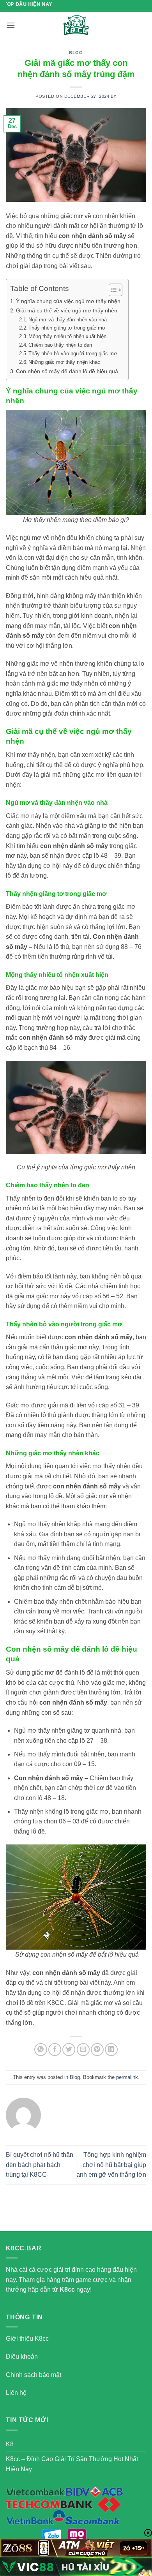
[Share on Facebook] (55, 2050)
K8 (10, 2444)
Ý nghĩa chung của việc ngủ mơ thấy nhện (68, 301)
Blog (76, 53)
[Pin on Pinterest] (97, 2050)
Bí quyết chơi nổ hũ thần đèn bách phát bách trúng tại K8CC (40, 2165)
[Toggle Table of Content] (112, 290)
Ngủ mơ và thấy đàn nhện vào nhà (68, 320)
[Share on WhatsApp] (41, 2050)
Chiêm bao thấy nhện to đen (60, 345)
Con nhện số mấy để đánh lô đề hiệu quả (67, 371)
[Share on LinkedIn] (111, 2050)
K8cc (67, 2289)
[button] (11, 25)
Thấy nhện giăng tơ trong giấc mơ (67, 328)
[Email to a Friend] (83, 2050)
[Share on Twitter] (69, 2050)
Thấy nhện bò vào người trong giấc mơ (73, 354)
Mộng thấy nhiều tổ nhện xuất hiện (67, 336)
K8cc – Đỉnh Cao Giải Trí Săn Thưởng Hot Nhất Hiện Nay (72, 2464)
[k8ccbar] (76, 25)
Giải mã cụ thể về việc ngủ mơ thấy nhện (67, 310)
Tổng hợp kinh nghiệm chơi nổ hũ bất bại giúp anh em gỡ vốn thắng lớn (111, 2165)
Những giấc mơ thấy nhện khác (64, 362)
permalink (127, 2077)
